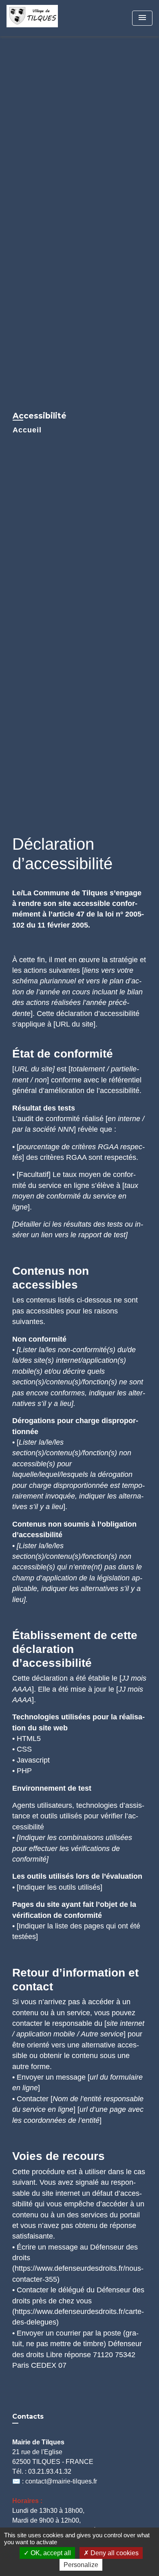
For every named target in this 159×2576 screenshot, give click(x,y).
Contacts (28, 2416)
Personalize (81, 2565)
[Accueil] (37, 18)
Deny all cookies (114, 2553)
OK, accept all (50, 2553)
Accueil (27, 430)
